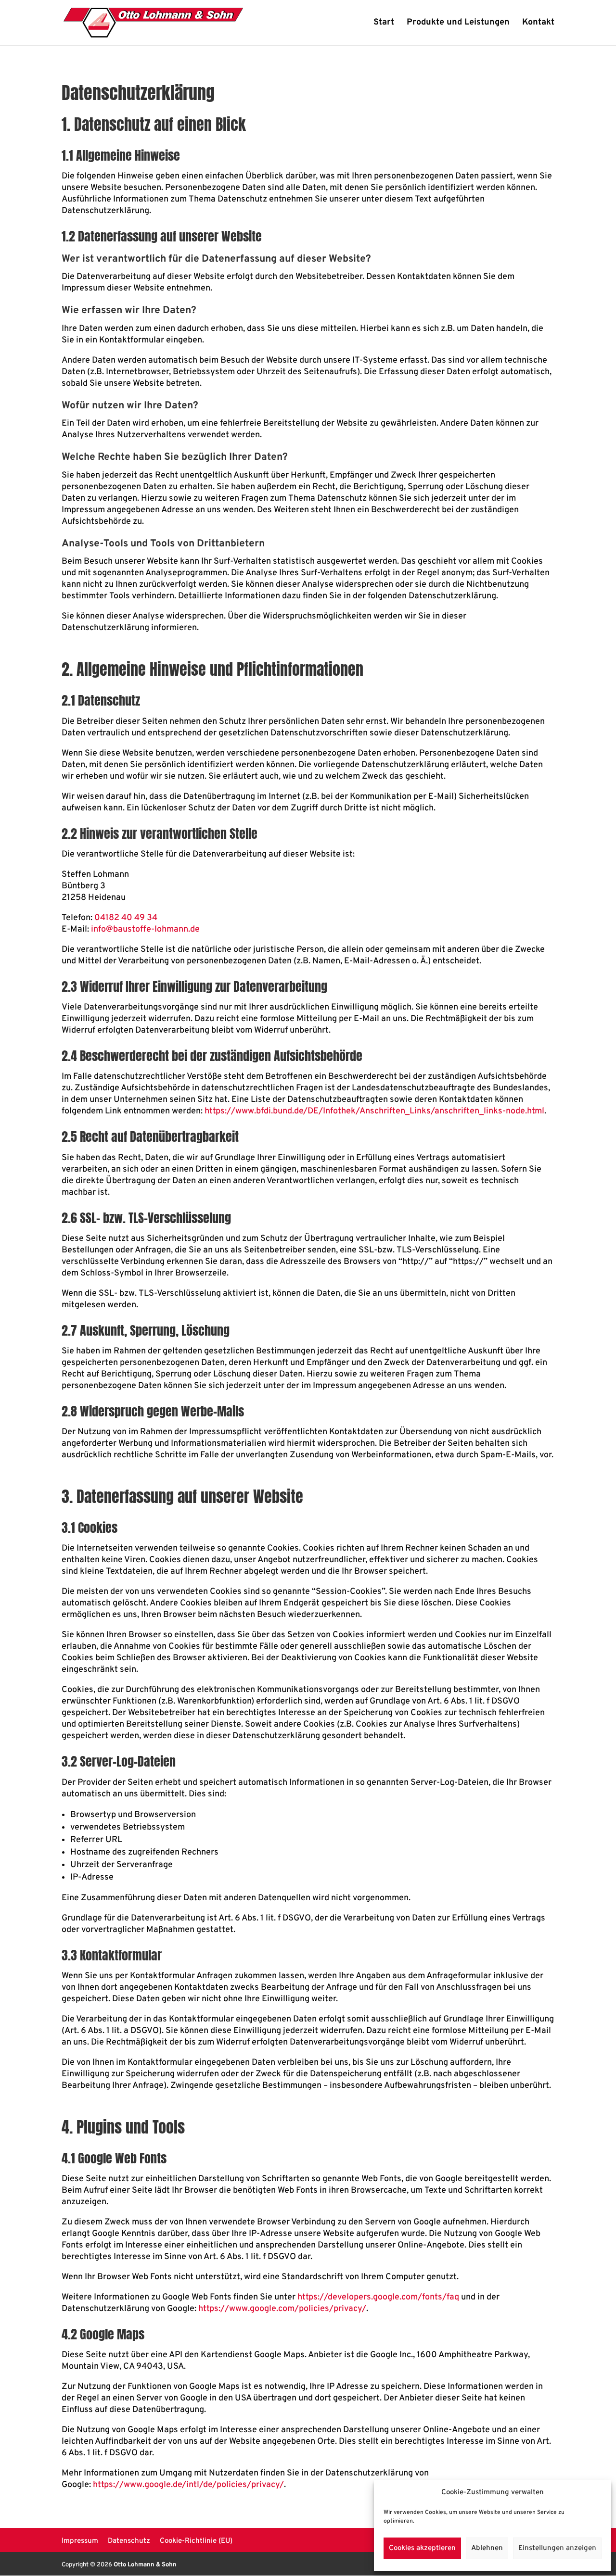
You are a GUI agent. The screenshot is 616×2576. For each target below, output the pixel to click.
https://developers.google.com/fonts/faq (378, 2297)
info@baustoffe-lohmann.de (145, 929)
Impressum (80, 2541)
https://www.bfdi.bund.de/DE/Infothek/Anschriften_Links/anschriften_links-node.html (374, 1111)
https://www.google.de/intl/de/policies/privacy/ (188, 2485)
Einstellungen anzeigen (557, 2548)
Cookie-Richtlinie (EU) (196, 2541)
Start (384, 24)
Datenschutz (129, 2541)
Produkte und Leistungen (458, 24)
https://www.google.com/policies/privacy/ (282, 2309)
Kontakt (538, 24)
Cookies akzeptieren (422, 2548)
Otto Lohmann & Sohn (145, 2565)
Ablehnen (487, 2548)
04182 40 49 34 (126, 918)
